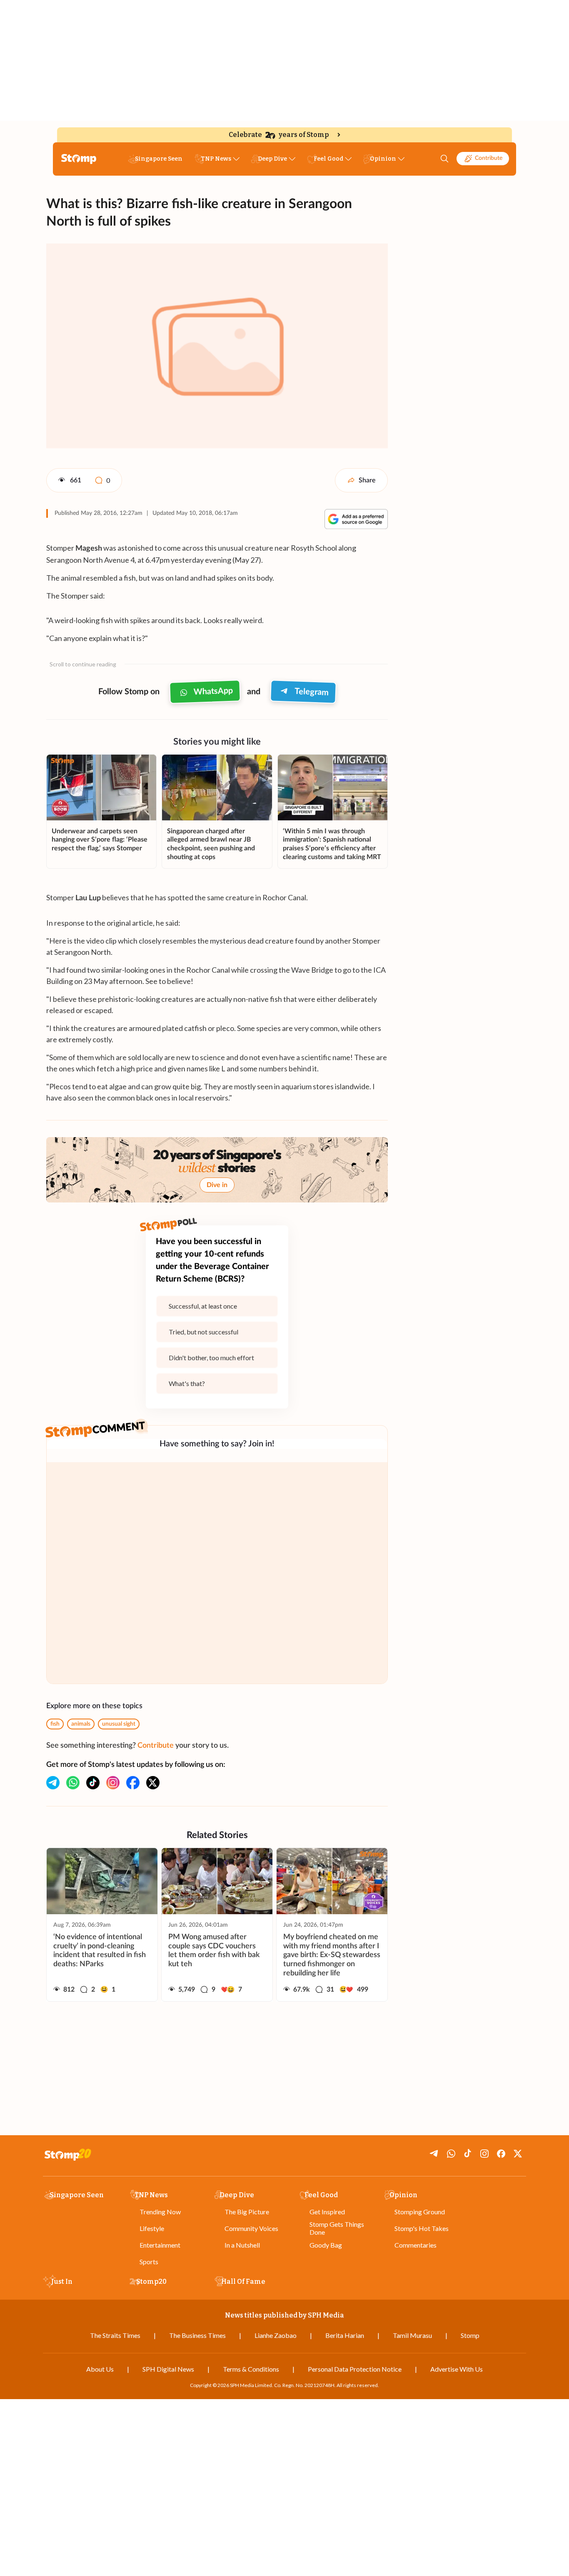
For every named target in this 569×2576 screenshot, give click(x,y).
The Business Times (197, 2335)
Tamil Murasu (412, 2335)
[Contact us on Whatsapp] (73, 1783)
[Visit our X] (153, 1783)
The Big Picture (247, 2212)
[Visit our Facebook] (133, 1783)
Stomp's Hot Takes (422, 2228)
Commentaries (416, 2245)
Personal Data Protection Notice (355, 2369)
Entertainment (160, 2245)
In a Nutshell (242, 2245)
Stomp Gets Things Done (337, 2228)
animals (81, 1724)
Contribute (489, 158)
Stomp (470, 2335)
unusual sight (119, 1724)
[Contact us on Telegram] (53, 1783)
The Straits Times (115, 2335)
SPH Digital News (168, 2369)
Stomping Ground (420, 2212)
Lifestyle (152, 2228)
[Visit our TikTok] (93, 1783)
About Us (100, 2369)
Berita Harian (345, 2335)
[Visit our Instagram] (113, 1783)
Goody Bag (326, 2245)
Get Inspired (327, 2212)
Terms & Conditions (251, 2369)
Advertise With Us (457, 2369)
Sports (149, 2262)
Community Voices (251, 2228)
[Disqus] (217, 1573)
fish (55, 1724)
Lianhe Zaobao (276, 2335)
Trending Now (160, 2212)
